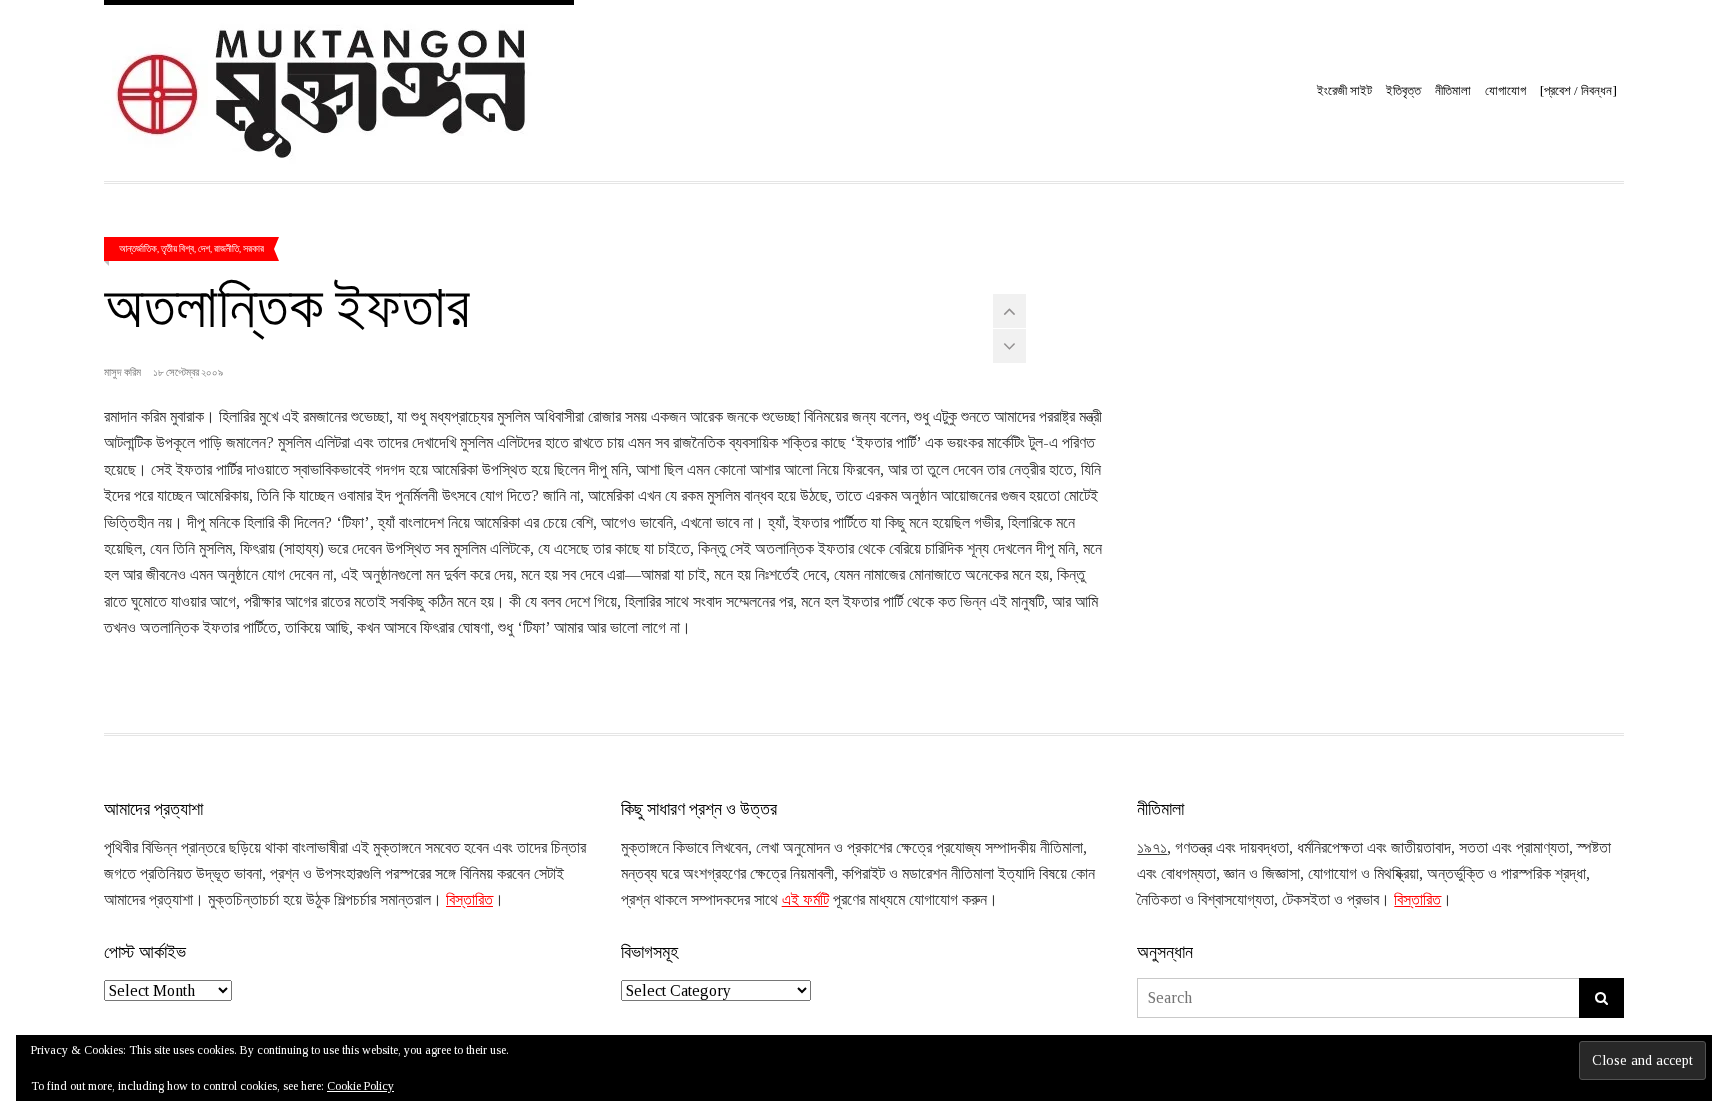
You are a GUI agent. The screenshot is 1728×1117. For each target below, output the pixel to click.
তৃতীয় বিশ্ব (177, 248)
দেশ (204, 248)
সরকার (253, 248)
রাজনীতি (226, 248)
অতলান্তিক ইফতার (287, 303)
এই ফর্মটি (805, 899)
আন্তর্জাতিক (138, 248)
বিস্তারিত (469, 899)
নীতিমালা (1453, 90)
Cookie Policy (360, 1086)
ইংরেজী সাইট (1344, 90)
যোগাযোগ (1505, 90)
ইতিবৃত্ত (1403, 90)
